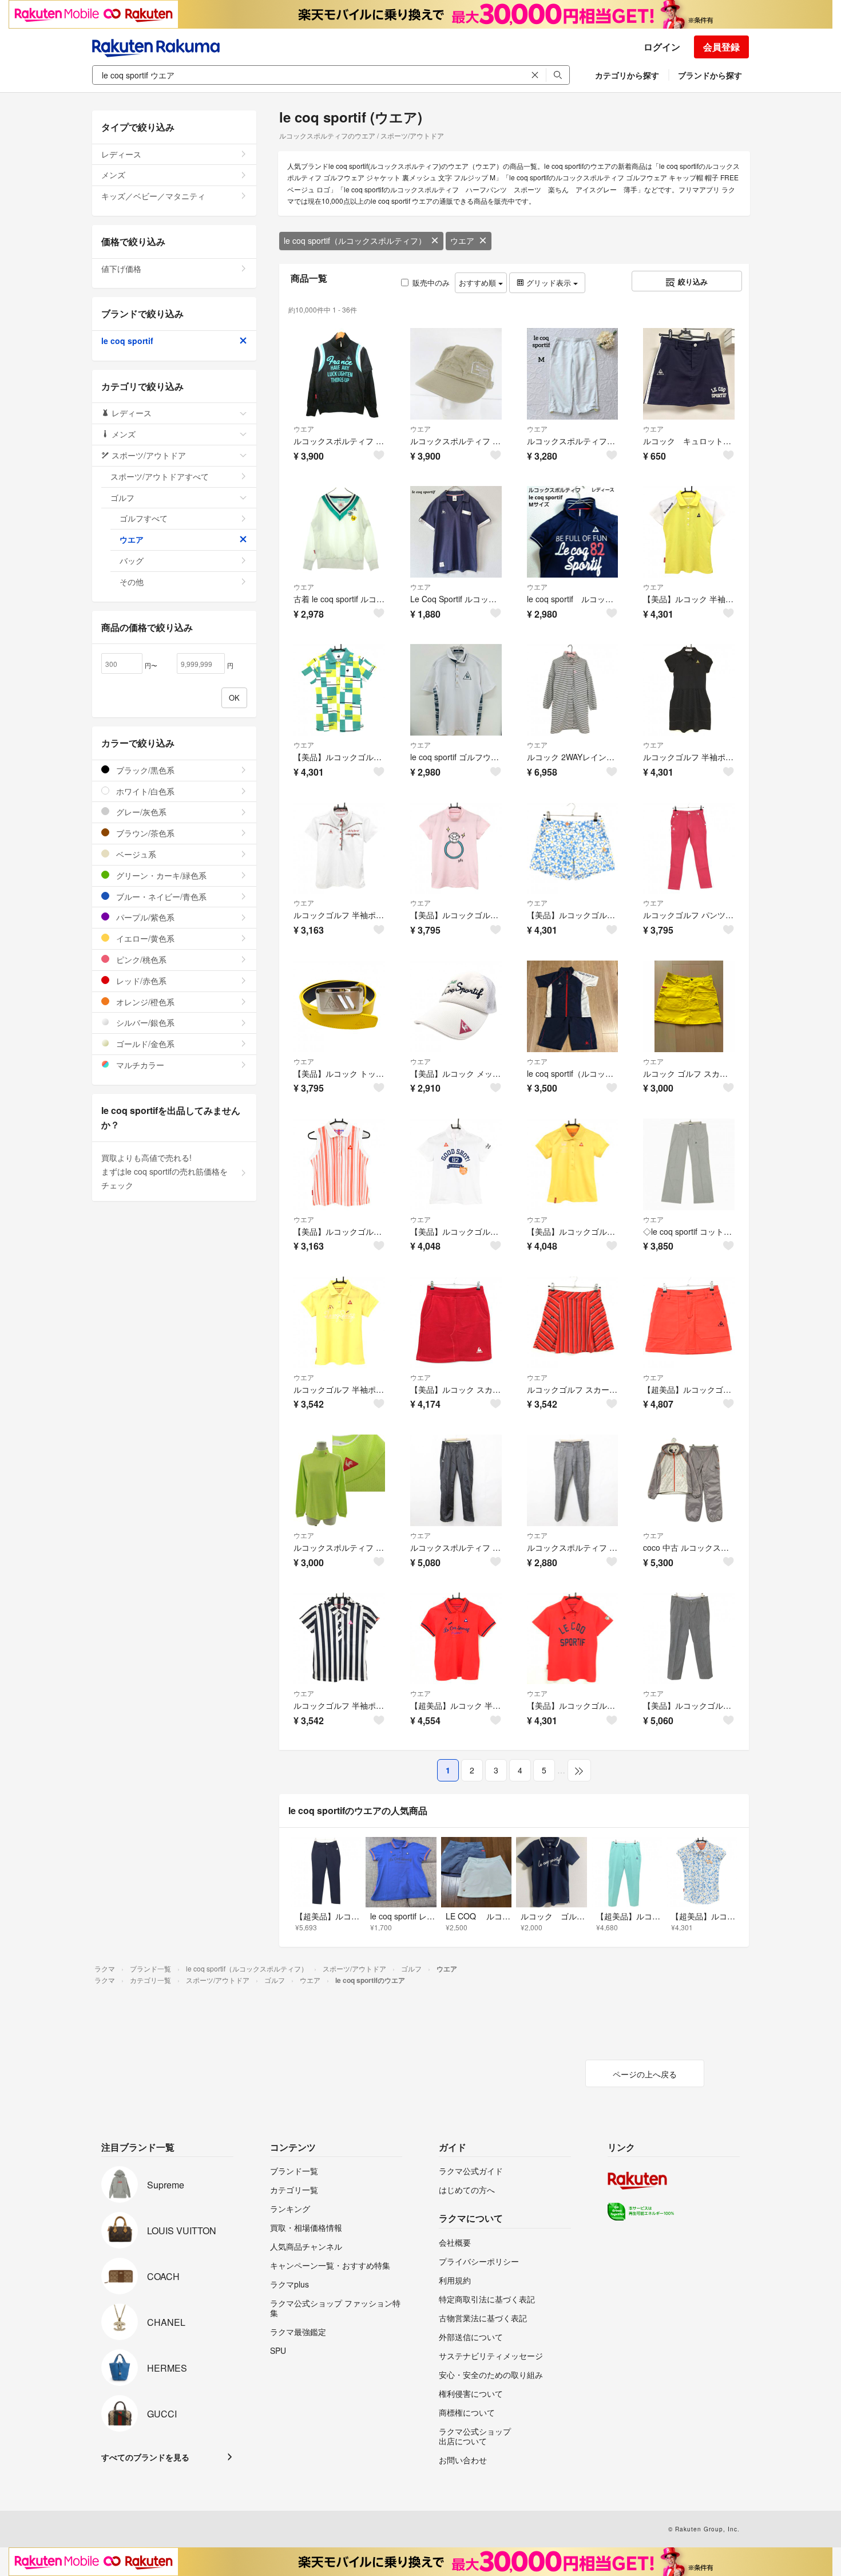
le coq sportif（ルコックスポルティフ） (355, 240)
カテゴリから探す (627, 75)
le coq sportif (127, 341)
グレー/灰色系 (140, 812)
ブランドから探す (710, 75)
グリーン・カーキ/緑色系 (160, 875)
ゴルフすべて (144, 518)
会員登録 (721, 47)
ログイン (662, 47)
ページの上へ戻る (645, 2074)
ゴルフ (122, 497)
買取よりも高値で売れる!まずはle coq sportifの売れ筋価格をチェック (164, 1171)
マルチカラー (139, 1065)
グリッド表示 (549, 283)
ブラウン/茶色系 (144, 833)
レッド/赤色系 (140, 981)
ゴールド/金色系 (144, 1044)
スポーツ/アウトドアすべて (160, 476)
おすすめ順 (479, 283)
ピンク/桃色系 (140, 959)
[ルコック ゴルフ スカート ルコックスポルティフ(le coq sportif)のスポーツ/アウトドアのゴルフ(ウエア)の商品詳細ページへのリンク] (689, 1006)
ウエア (462, 240)
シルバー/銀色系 (144, 1022)
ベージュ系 (135, 854)
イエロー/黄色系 (144, 938)
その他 (132, 582)
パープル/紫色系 (144, 917)
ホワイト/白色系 (144, 791)
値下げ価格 (121, 268)
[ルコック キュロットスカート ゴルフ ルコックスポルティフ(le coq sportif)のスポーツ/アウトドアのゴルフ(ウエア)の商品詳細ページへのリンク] (689, 374)
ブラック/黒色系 (144, 770)
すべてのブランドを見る (145, 2457)
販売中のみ (431, 283)
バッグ (132, 560)
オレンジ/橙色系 (144, 1002)
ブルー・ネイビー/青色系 (160, 896)
